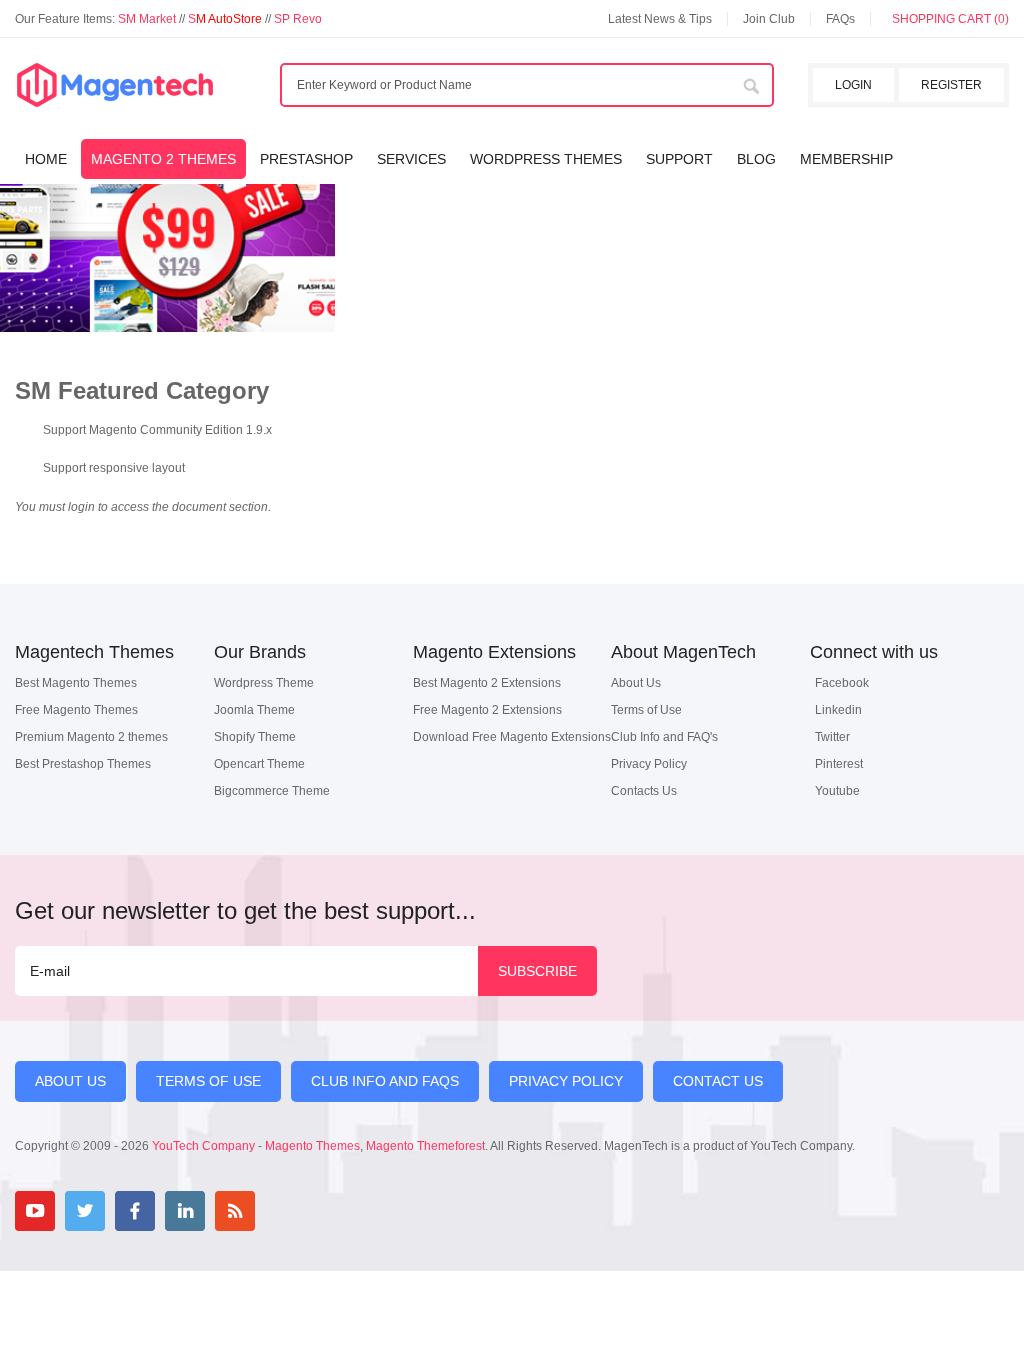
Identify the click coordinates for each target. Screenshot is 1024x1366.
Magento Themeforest (425, 1146)
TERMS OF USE (208, 1081)
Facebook (842, 683)
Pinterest (839, 764)
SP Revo (298, 19)
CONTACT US (718, 1081)
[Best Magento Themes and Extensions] (115, 86)
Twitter (832, 737)
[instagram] (285, 1211)
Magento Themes (312, 1146)
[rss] (235, 1211)
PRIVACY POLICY (566, 1081)
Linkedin (838, 710)
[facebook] (135, 1211)
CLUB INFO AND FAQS (385, 1081)
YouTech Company (203, 1146)
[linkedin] (185, 1211)
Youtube (837, 791)
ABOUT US (70, 1081)
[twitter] (85, 1211)
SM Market (148, 19)
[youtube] (35, 1211)
